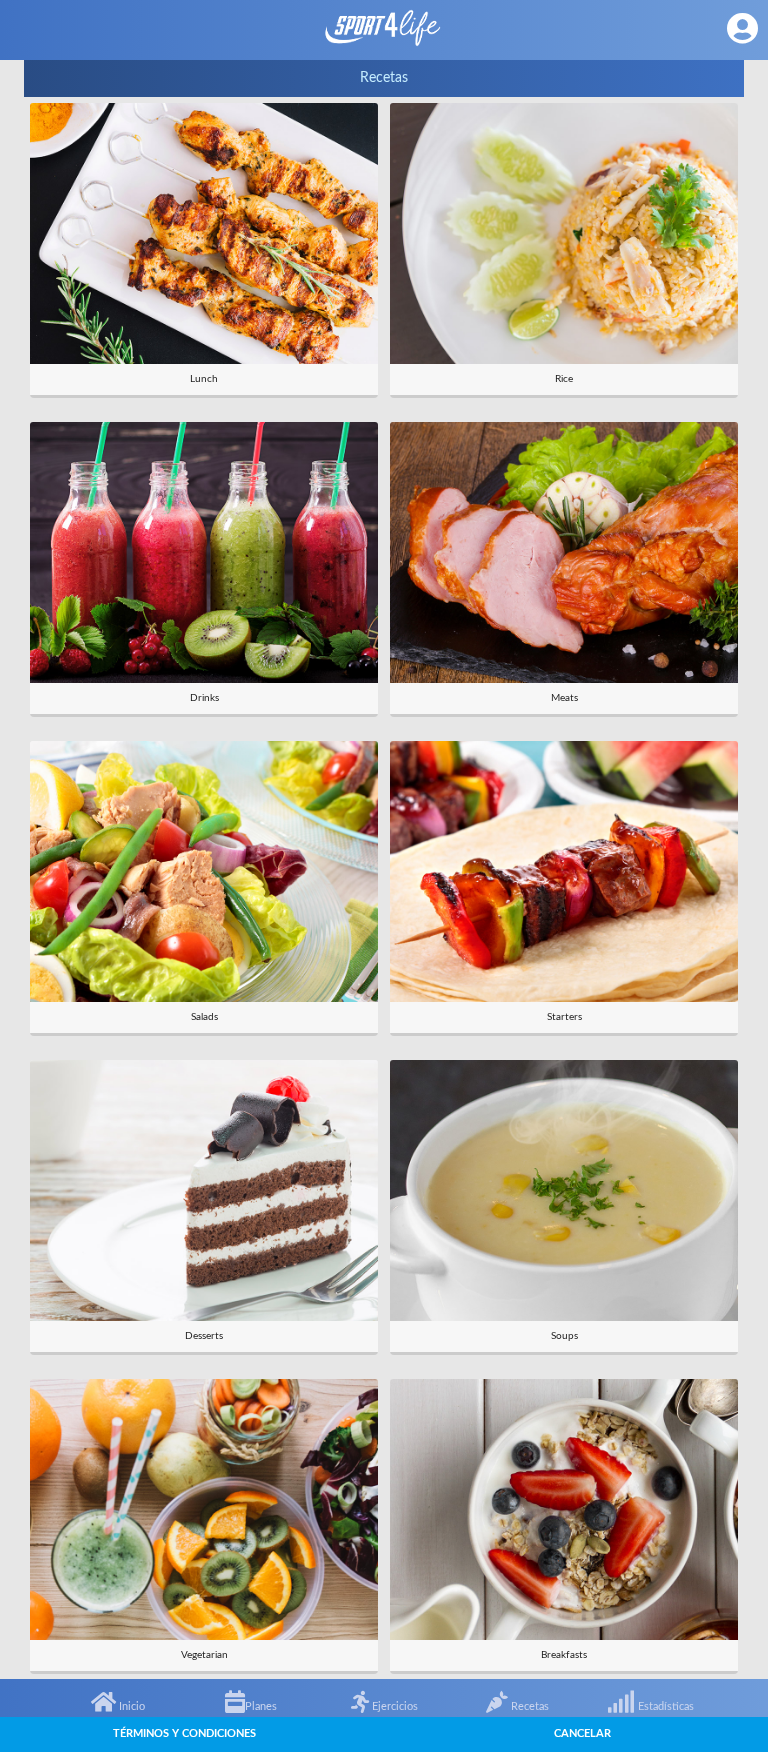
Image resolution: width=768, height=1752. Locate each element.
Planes (261, 1706)
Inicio (130, 1706)
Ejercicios (393, 1706)
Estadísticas (664, 1706)
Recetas (528, 1706)
